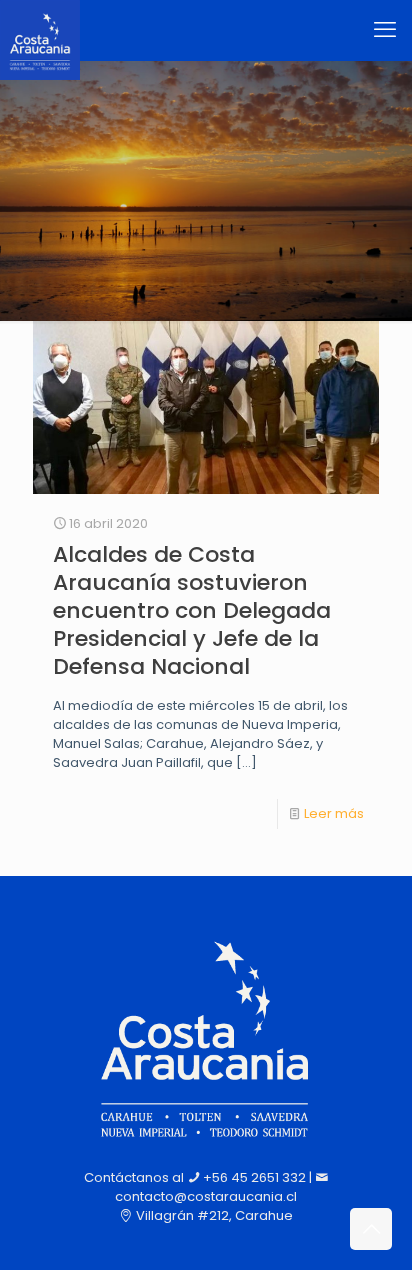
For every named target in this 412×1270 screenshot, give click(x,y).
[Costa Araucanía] (40, 30)
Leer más (334, 813)
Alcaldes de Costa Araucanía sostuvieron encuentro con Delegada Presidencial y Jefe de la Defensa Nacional (192, 610)
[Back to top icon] (371, 1229)
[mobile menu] (385, 30)
